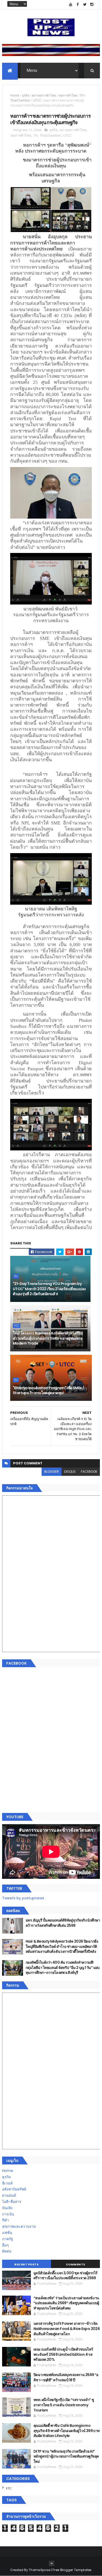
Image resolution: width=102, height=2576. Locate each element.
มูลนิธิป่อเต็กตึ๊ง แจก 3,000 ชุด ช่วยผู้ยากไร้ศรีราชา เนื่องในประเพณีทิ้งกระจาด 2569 (66, 2276)
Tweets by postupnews (23, 1898)
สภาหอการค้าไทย (44, 95)
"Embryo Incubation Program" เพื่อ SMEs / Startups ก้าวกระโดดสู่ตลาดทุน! (49, 1390)
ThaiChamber (20, 100)
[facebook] (78, 5)
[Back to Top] (52, 2564)
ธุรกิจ (25, 95)
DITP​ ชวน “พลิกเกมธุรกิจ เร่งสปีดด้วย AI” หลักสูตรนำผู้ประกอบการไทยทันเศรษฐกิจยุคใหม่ (66, 2456)
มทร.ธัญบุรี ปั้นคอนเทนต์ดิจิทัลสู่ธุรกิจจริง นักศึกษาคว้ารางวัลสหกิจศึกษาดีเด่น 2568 (63, 1923)
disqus (70, 1472)
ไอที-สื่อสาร (12, 2202)
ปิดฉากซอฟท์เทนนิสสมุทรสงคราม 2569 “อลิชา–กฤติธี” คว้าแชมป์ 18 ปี (66, 2377)
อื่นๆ (5, 2245)
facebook (89, 1472)
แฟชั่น (7, 2233)
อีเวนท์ (7, 2183)
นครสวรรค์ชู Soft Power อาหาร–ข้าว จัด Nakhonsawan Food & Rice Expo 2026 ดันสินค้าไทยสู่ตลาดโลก (67, 2329)
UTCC (37, 100)
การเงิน (8, 2214)
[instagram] (92, 5)
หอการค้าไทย (68, 95)
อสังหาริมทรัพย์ (14, 2189)
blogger (52, 1472)
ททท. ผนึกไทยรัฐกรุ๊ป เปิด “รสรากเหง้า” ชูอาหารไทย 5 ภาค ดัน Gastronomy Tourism (64, 2405)
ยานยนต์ (9, 2195)
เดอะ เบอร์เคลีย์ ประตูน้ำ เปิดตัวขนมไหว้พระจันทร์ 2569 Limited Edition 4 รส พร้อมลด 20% (63, 2354)
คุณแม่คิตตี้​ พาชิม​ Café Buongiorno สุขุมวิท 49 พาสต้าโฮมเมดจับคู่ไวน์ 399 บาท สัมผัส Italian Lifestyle (67, 2431)
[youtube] (71, 5)
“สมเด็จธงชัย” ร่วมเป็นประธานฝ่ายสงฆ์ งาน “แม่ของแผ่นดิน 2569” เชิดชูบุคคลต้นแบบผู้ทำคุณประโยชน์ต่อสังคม (66, 2303)
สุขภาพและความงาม (19, 2226)
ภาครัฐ (8, 2239)
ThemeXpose (39, 2570)
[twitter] (85, 5)
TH (82, 95)
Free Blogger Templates (72, 2570)
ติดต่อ (7, 2251)
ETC (9, 2488)
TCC (17, 1326)
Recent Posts (26, 2264)
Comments (76, 2264)
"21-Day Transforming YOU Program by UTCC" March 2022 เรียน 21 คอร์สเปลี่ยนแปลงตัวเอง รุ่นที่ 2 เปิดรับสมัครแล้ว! (49, 1289)
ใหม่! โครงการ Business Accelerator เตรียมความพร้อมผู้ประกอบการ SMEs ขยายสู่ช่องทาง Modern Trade (48, 1338)
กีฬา (5, 2220)
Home (15, 95)
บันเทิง (7, 2208)
